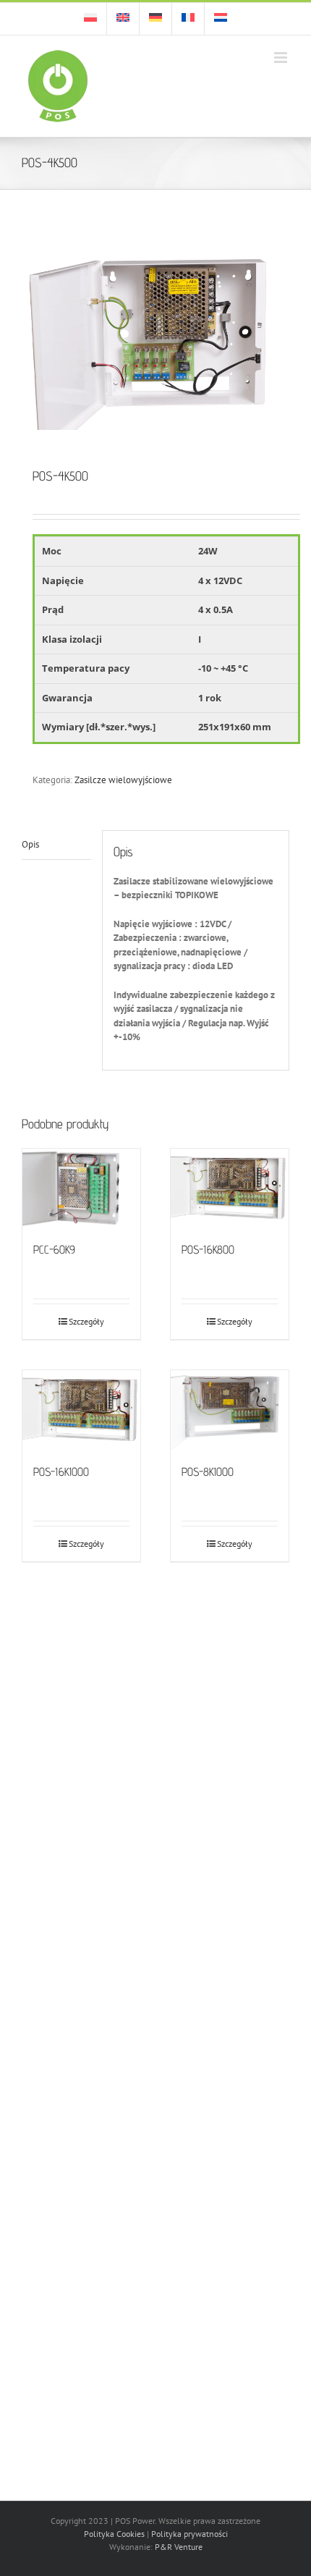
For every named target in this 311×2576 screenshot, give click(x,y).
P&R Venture (179, 2547)
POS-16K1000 (61, 1472)
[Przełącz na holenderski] (221, 19)
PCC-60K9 (54, 1250)
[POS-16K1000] (81, 1410)
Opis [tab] (30, 844)
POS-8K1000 (208, 1472)
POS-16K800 (208, 1250)
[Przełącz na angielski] (123, 19)
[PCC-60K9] (81, 1188)
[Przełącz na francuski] (188, 19)
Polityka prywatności (189, 2534)
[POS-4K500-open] (155, 341)
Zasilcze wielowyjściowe (123, 780)
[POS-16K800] (230, 1188)
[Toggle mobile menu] (282, 58)
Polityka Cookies (114, 2534)
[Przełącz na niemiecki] (155, 19)
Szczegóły (86, 1321)
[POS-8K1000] (230, 1410)
